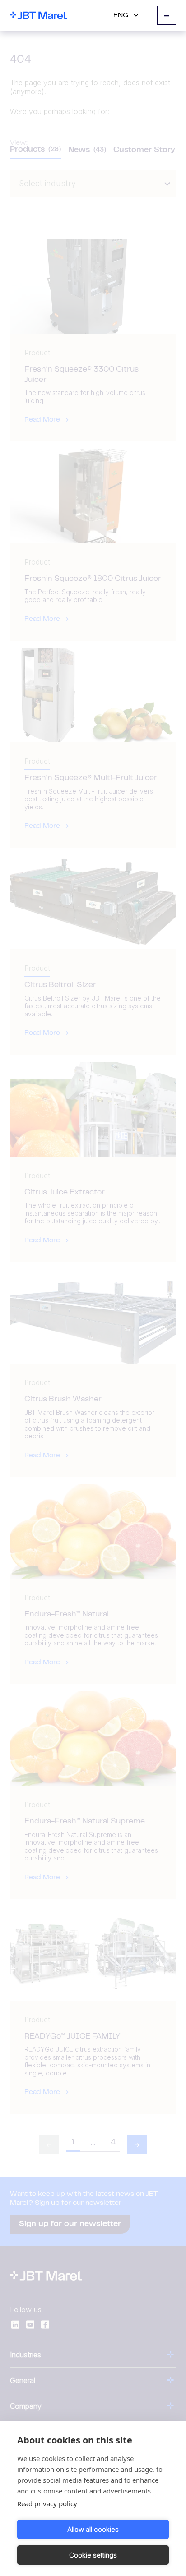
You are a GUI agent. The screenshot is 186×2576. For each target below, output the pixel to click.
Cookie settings (93, 2555)
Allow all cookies (93, 2529)
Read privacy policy (47, 2503)
